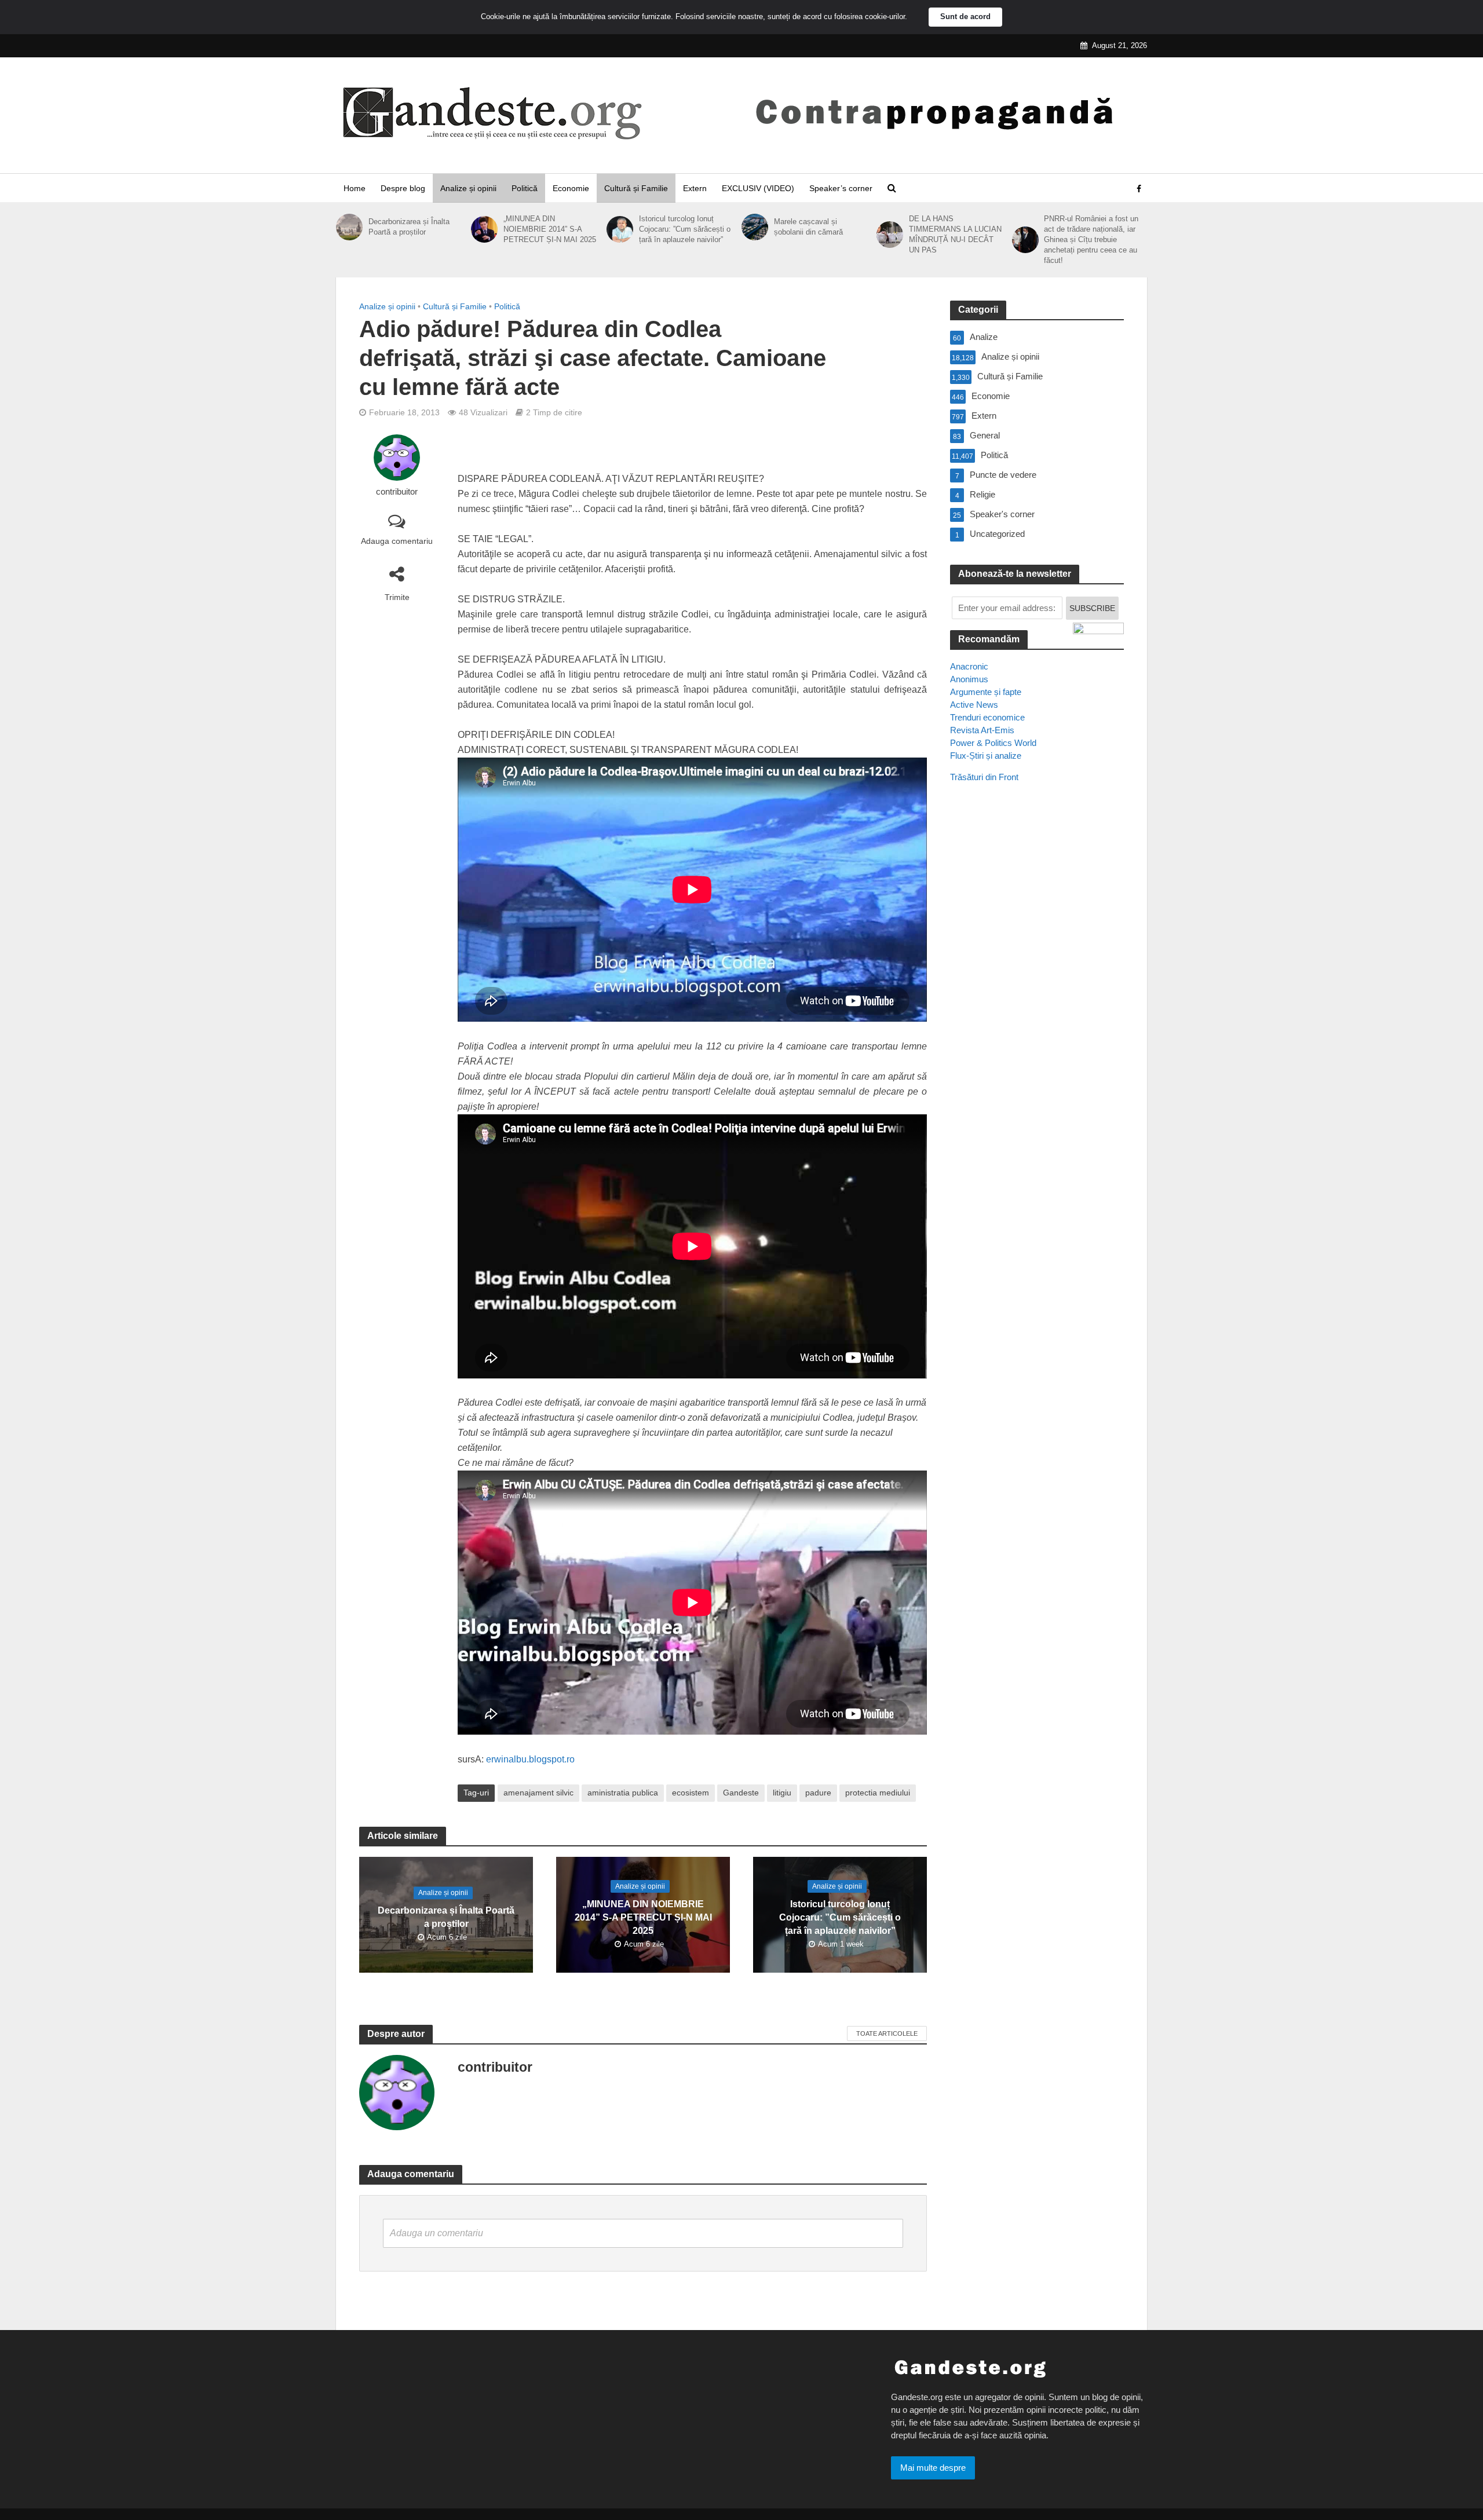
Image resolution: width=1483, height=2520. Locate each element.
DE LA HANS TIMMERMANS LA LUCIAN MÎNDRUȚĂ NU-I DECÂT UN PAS (955, 234)
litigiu (782, 1793)
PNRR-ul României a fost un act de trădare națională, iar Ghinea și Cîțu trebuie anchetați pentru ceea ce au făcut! (1091, 239)
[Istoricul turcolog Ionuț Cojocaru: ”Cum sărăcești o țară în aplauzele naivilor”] (620, 229)
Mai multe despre (933, 2468)
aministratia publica (623, 1793)
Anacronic (969, 666)
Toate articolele (887, 2033)
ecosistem (691, 1793)
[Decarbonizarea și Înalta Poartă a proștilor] (349, 227)
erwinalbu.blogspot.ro (530, 1759)
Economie (571, 188)
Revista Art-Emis (982, 730)
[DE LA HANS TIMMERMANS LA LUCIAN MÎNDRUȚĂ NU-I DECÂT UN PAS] (890, 235)
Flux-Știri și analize (986, 756)
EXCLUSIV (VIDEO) (758, 188)
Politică (525, 188)
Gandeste (741, 1793)
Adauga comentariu (397, 541)
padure (818, 1793)
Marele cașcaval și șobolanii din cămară (808, 227)
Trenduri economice (987, 717)
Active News (974, 705)
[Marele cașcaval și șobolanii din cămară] (755, 227)
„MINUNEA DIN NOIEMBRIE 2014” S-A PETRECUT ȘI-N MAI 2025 (550, 229)
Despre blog (403, 188)
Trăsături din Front (984, 777)
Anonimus (969, 679)
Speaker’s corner (841, 188)
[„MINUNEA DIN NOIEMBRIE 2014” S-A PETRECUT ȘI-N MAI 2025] (484, 229)
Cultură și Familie (636, 188)
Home (355, 188)
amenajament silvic (538, 1793)
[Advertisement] (1037, 1003)
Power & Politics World (993, 743)
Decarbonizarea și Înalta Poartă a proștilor (409, 227)
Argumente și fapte (986, 692)
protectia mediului (878, 1793)
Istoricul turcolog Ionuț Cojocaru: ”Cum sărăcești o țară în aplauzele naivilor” (685, 229)
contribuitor (397, 492)
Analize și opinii (468, 188)
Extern (695, 188)
